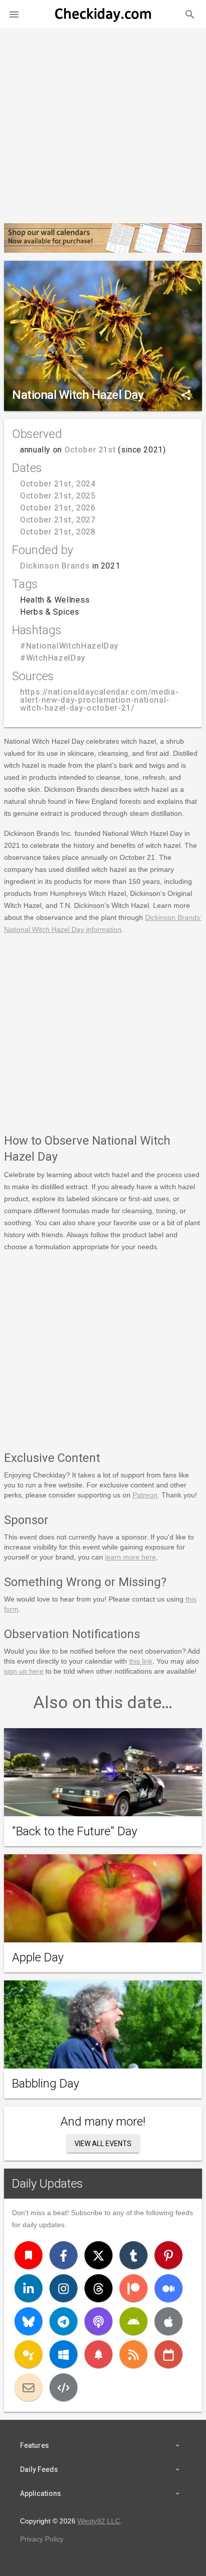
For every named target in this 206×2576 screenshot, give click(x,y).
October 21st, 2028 (58, 532)
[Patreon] (133, 2288)
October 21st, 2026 (58, 508)
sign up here (24, 1671)
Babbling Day (45, 2084)
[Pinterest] (168, 2255)
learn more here (130, 1557)
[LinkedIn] (28, 2288)
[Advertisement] (103, 122)
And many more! (103, 2122)
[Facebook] (63, 2255)
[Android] (133, 2321)
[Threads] (98, 2288)
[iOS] (168, 2321)
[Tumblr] (133, 2255)
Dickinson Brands (55, 566)
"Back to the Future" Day (74, 1831)
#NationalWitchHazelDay (69, 646)
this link (141, 1661)
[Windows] (63, 2354)
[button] (14, 14)
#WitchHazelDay (53, 658)
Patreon (145, 1495)
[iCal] (168, 2354)
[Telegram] (63, 2321)
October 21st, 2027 (58, 520)
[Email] (28, 2387)
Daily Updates (47, 2184)
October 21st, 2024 (58, 484)
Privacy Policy (42, 2539)
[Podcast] (98, 2321)
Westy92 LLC (99, 2521)
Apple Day (38, 1957)
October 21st (90, 450)
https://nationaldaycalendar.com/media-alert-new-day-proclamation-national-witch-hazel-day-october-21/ (99, 700)
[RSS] (133, 2354)
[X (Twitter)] (98, 2255)
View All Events (103, 2144)
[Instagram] (63, 2288)
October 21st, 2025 (58, 496)
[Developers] (63, 2387)
